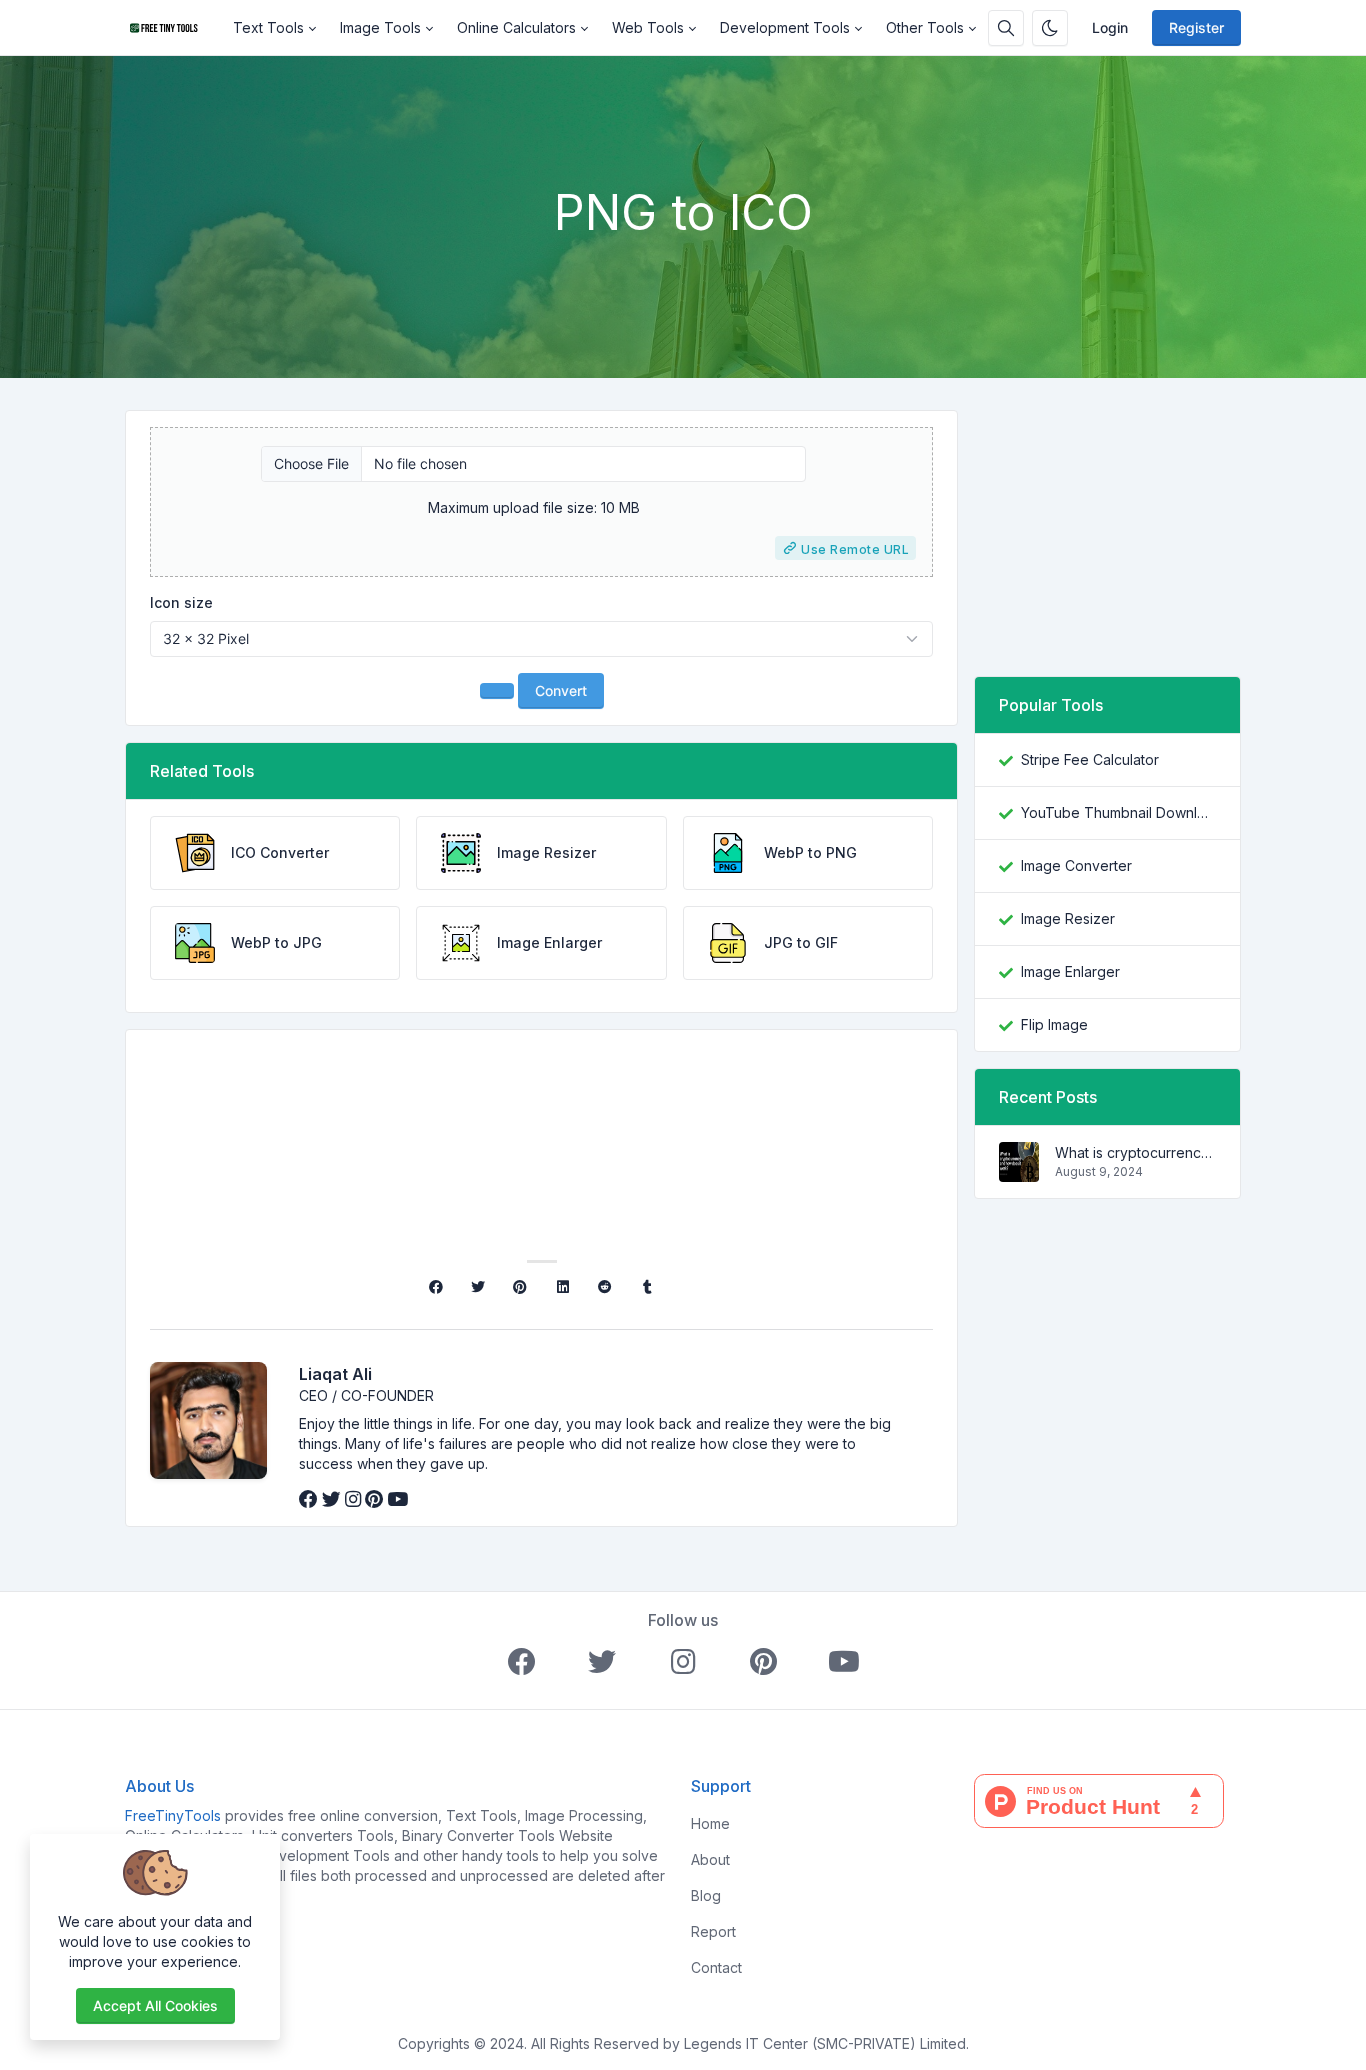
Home (710, 1823)
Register (1196, 27)
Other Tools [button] (925, 27)
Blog (706, 1895)
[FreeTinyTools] (173, 28)
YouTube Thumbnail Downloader (1118, 812)
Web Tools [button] (648, 27)
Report (713, 1931)
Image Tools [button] (380, 27)
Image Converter (1076, 865)
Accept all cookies (155, 2005)
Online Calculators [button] (516, 27)
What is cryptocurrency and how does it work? (1135, 1152)
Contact (716, 1967)
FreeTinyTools (173, 1815)
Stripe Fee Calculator (1090, 759)
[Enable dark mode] (1050, 28)
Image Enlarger (1070, 971)
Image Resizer (1068, 918)
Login (1110, 27)
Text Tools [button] (268, 27)
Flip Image (1054, 1024)
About (710, 1859)
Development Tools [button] (785, 27)
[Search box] (1006, 28)
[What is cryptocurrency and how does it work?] (1019, 1171)
